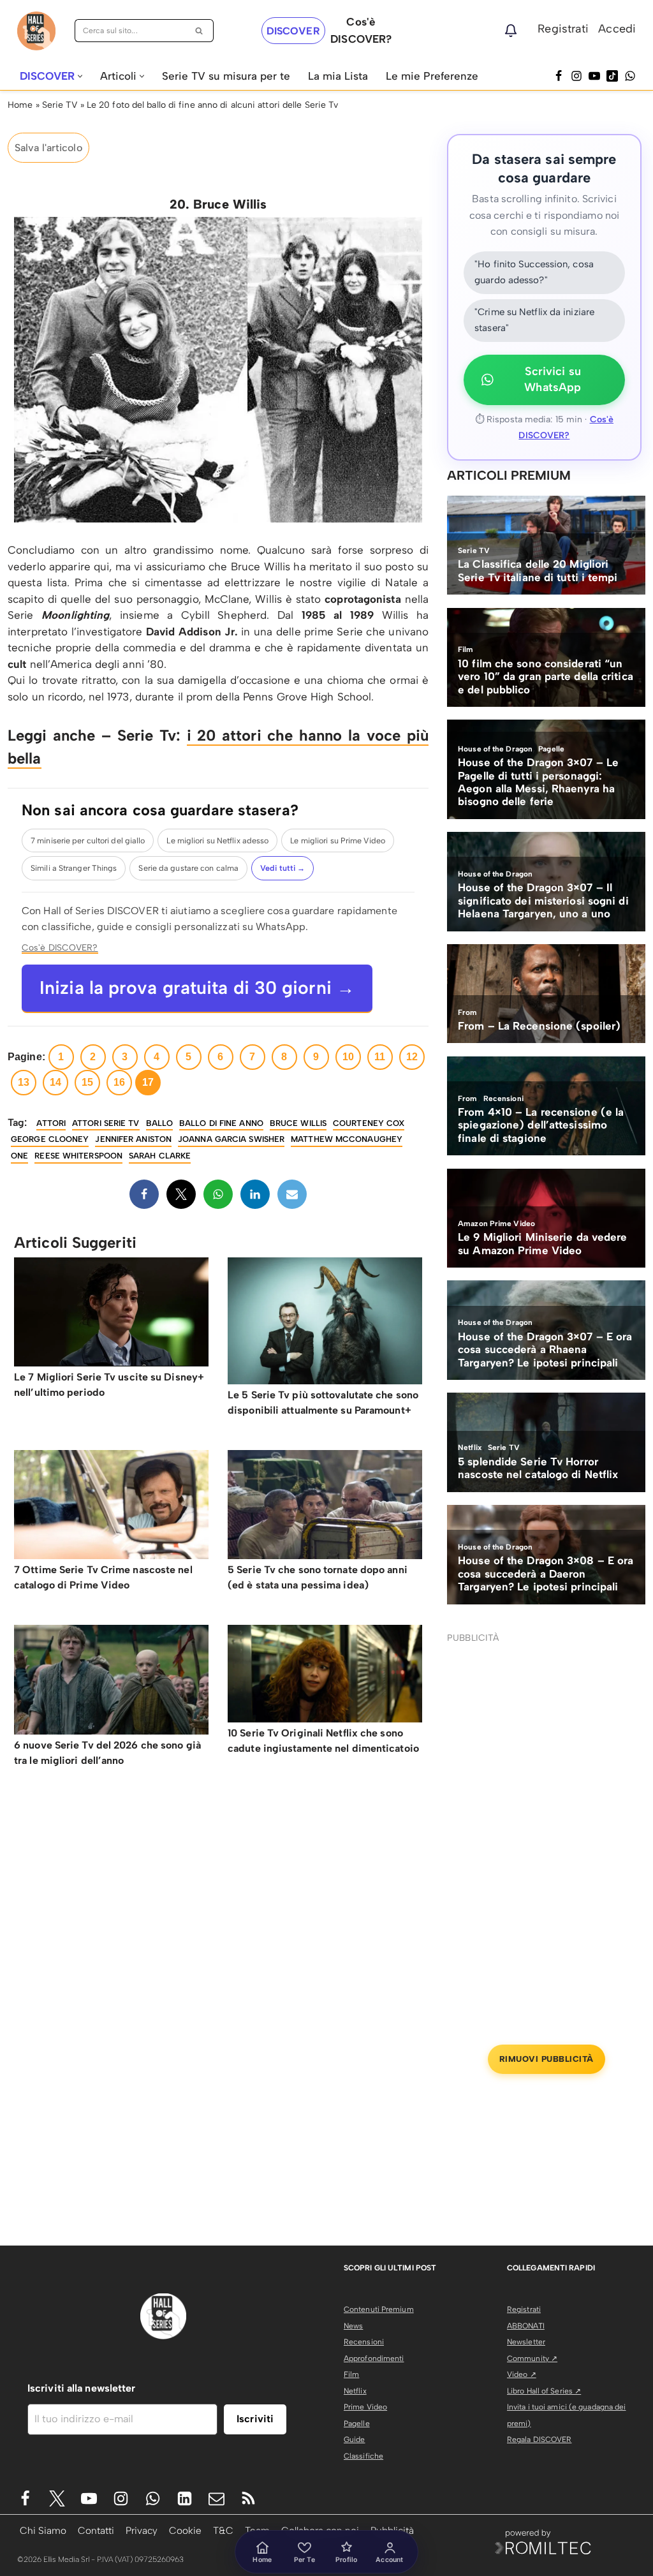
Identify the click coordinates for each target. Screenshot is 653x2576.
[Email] (292, 1194)
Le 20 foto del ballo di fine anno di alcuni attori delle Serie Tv (213, 105)
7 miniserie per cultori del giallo (88, 840)
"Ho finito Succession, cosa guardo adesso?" (534, 272)
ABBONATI (526, 2326)
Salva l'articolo (48, 148)
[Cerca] (199, 31)
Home (20, 105)
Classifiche (363, 2456)
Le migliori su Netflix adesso (217, 840)
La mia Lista (338, 76)
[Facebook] (559, 76)
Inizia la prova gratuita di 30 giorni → (197, 988)
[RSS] (248, 2498)
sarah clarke (160, 1156)
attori (51, 1123)
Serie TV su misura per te (226, 76)
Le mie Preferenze (432, 76)
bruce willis (298, 1123)
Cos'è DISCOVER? (60, 947)
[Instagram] (576, 76)
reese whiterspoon (78, 1156)
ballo (160, 1123)
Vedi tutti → (282, 868)
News (353, 2326)
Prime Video (365, 2407)
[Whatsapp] (630, 76)
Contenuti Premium (379, 2309)
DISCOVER (293, 31)
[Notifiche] (511, 31)
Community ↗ (532, 2358)
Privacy (142, 2530)
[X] (181, 1194)
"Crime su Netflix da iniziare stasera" (534, 320)
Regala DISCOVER (539, 2439)
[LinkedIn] (255, 1194)
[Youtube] (89, 2498)
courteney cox (369, 1123)
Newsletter (526, 2342)
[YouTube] (594, 76)
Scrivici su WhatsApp (553, 380)
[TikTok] (612, 76)
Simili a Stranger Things (74, 868)
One (19, 1156)
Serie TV (60, 105)
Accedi (617, 29)
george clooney (50, 1139)
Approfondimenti (374, 2358)
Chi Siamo (43, 2530)
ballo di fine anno (221, 1123)
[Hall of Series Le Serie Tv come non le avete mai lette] (36, 31)
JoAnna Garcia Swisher (231, 1139)
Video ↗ (522, 2374)
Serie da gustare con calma (188, 868)
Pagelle (357, 2424)
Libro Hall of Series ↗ (544, 2391)
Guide (355, 2439)
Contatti (96, 2530)
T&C (223, 2530)
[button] (80, 76)
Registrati (563, 29)
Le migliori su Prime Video (338, 840)
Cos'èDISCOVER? (361, 30)
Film (351, 2374)
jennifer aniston (133, 1139)
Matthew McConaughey (347, 1139)
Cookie (185, 2530)
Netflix (355, 2391)
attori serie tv (106, 1123)
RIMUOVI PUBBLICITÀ (547, 2059)
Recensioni (364, 2342)
